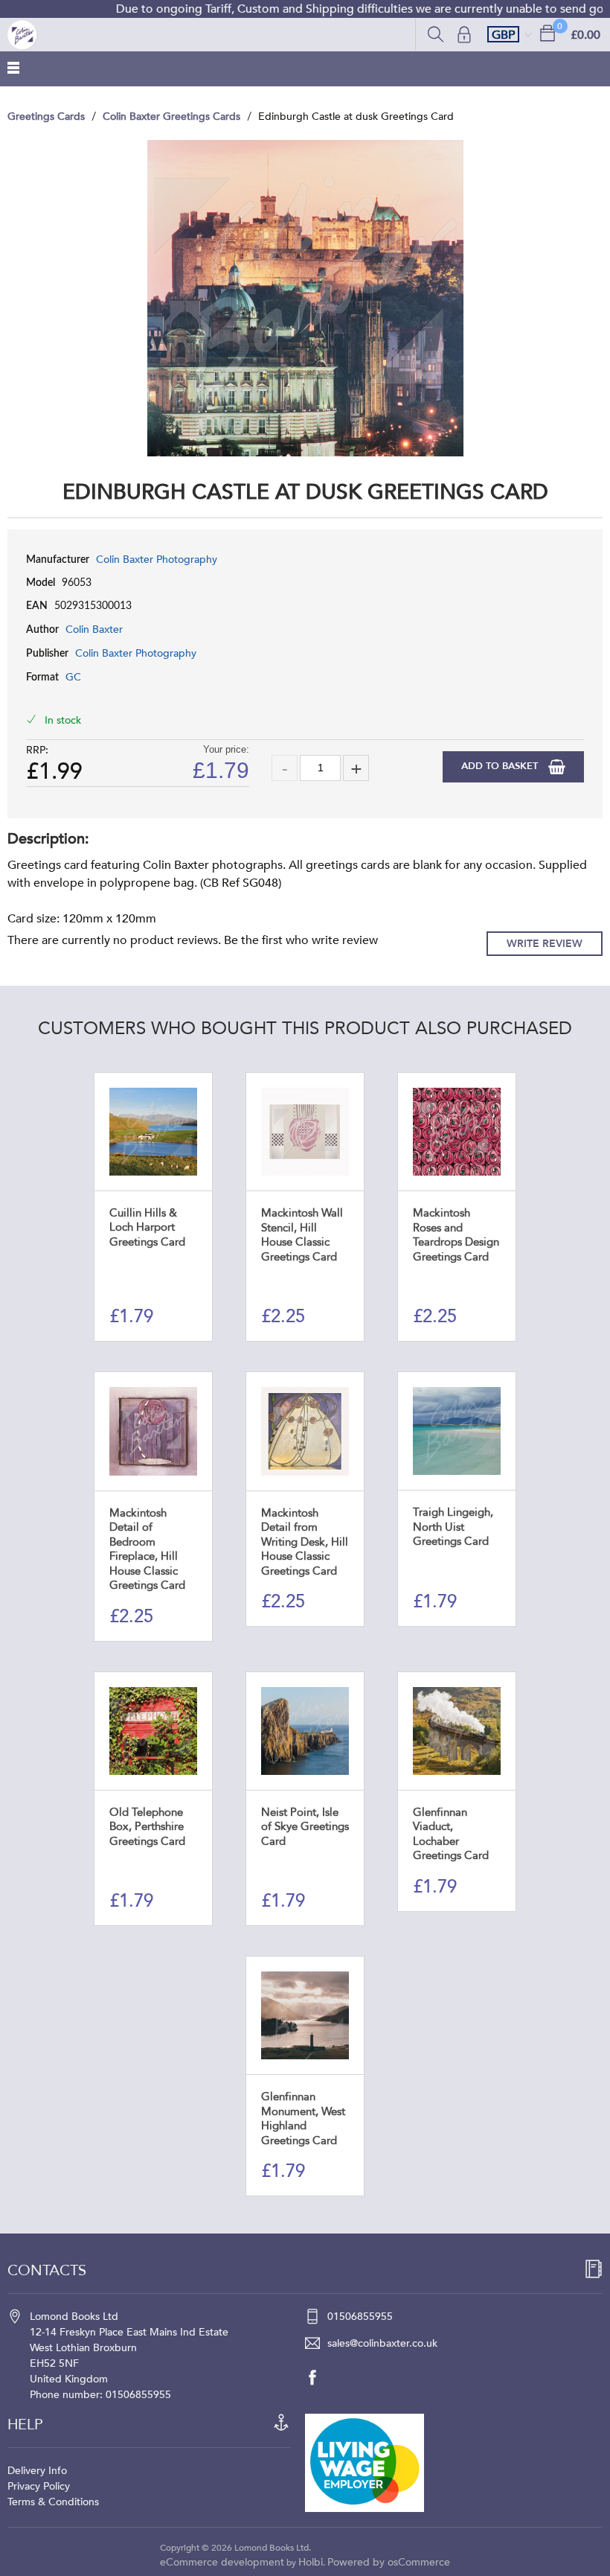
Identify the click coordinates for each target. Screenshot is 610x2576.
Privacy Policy (39, 2486)
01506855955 (360, 2317)
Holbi (311, 2562)
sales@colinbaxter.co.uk (382, 2343)
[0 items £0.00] (548, 32)
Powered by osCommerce (389, 2562)
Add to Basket (501, 766)
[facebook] (320, 2377)
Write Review (545, 944)
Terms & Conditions (53, 2502)
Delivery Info (37, 2471)
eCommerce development (222, 2562)
